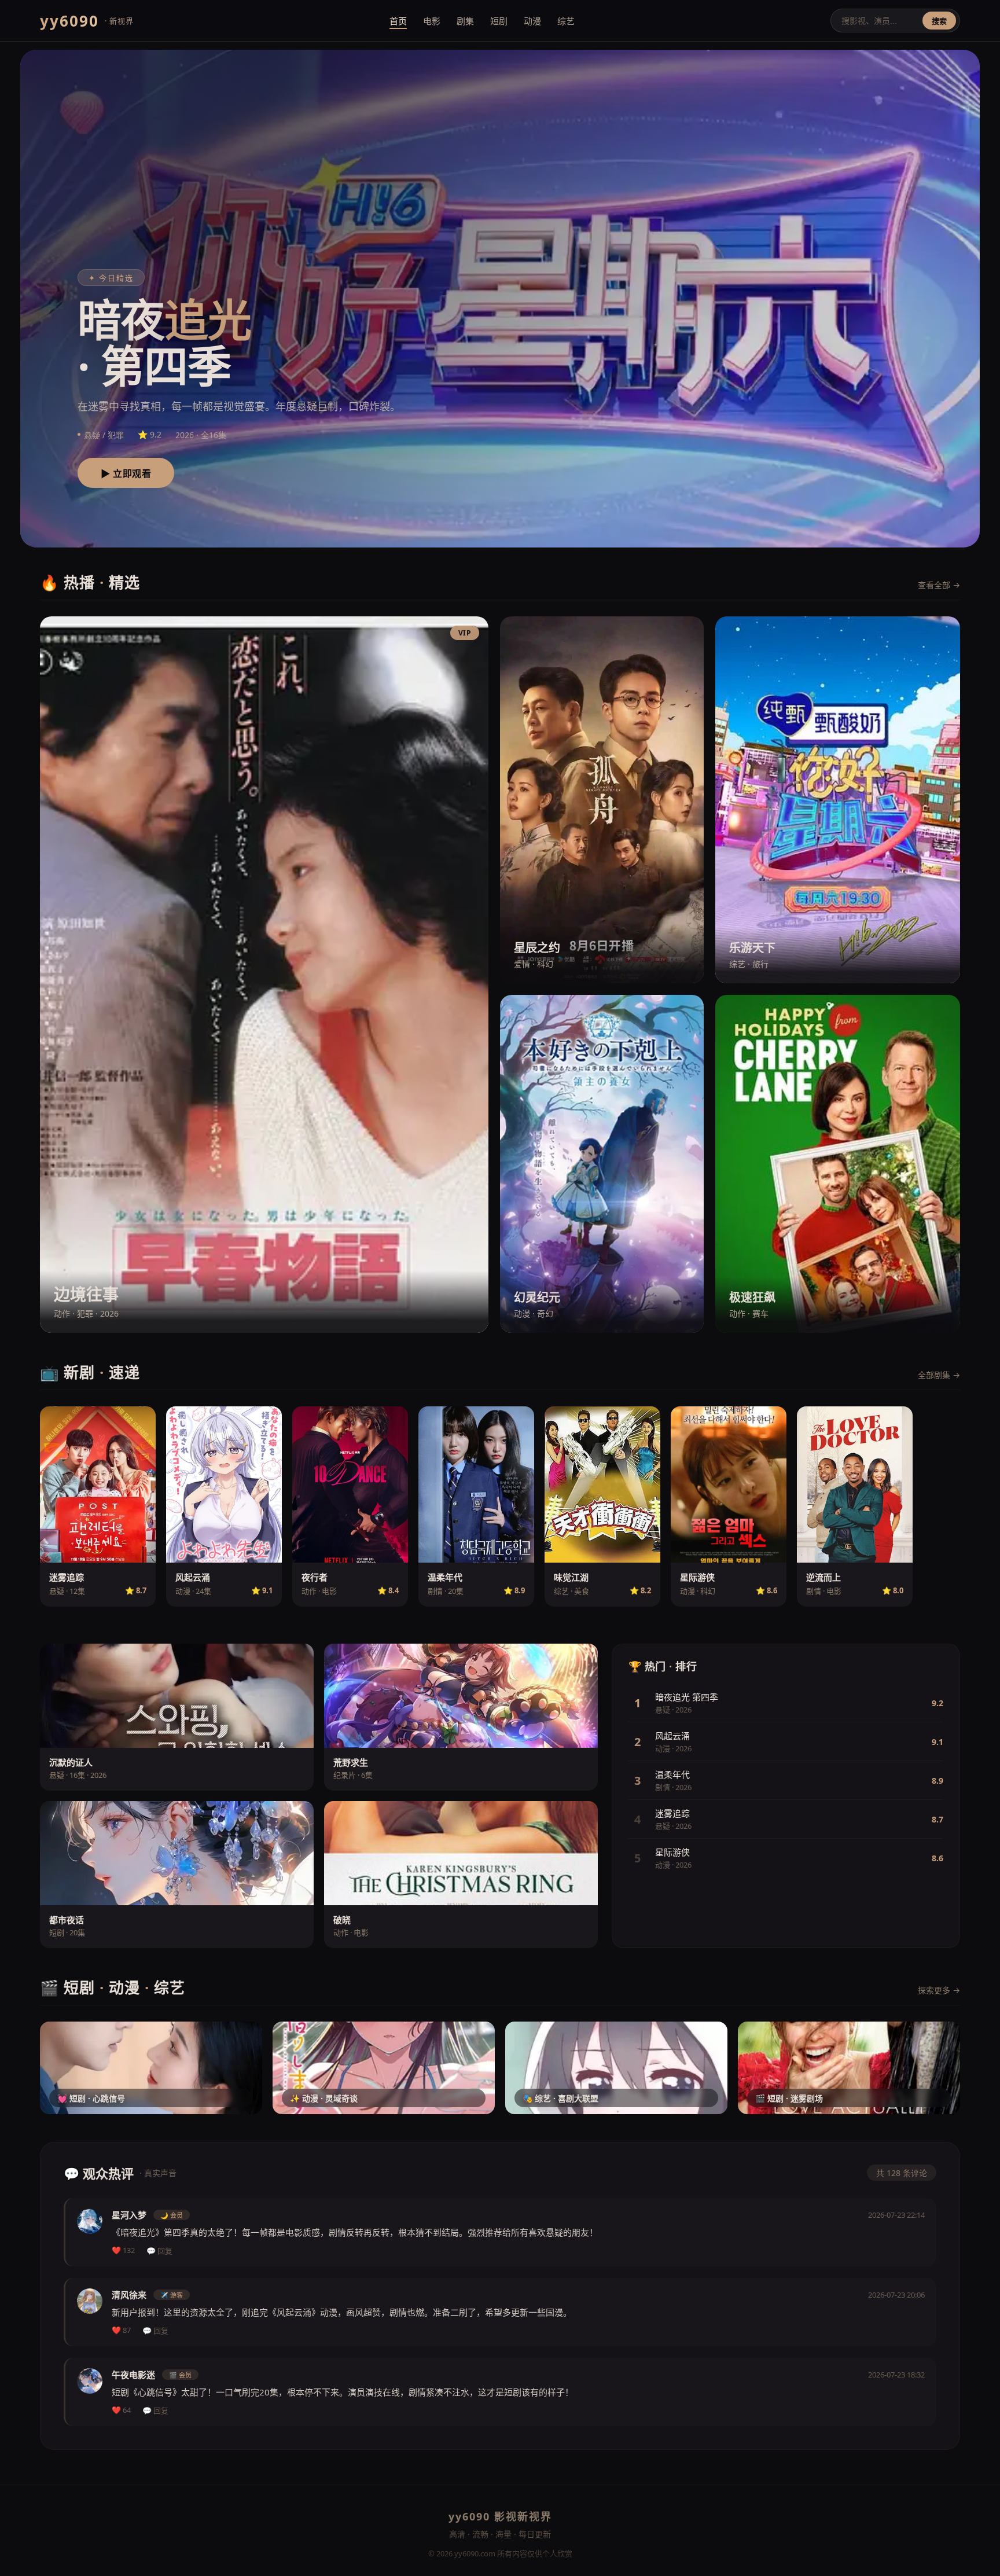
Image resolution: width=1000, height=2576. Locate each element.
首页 (398, 21)
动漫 (532, 21)
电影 (432, 21)
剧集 (465, 21)
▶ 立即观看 (126, 474)
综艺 (566, 21)
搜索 (939, 21)
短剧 (499, 21)
